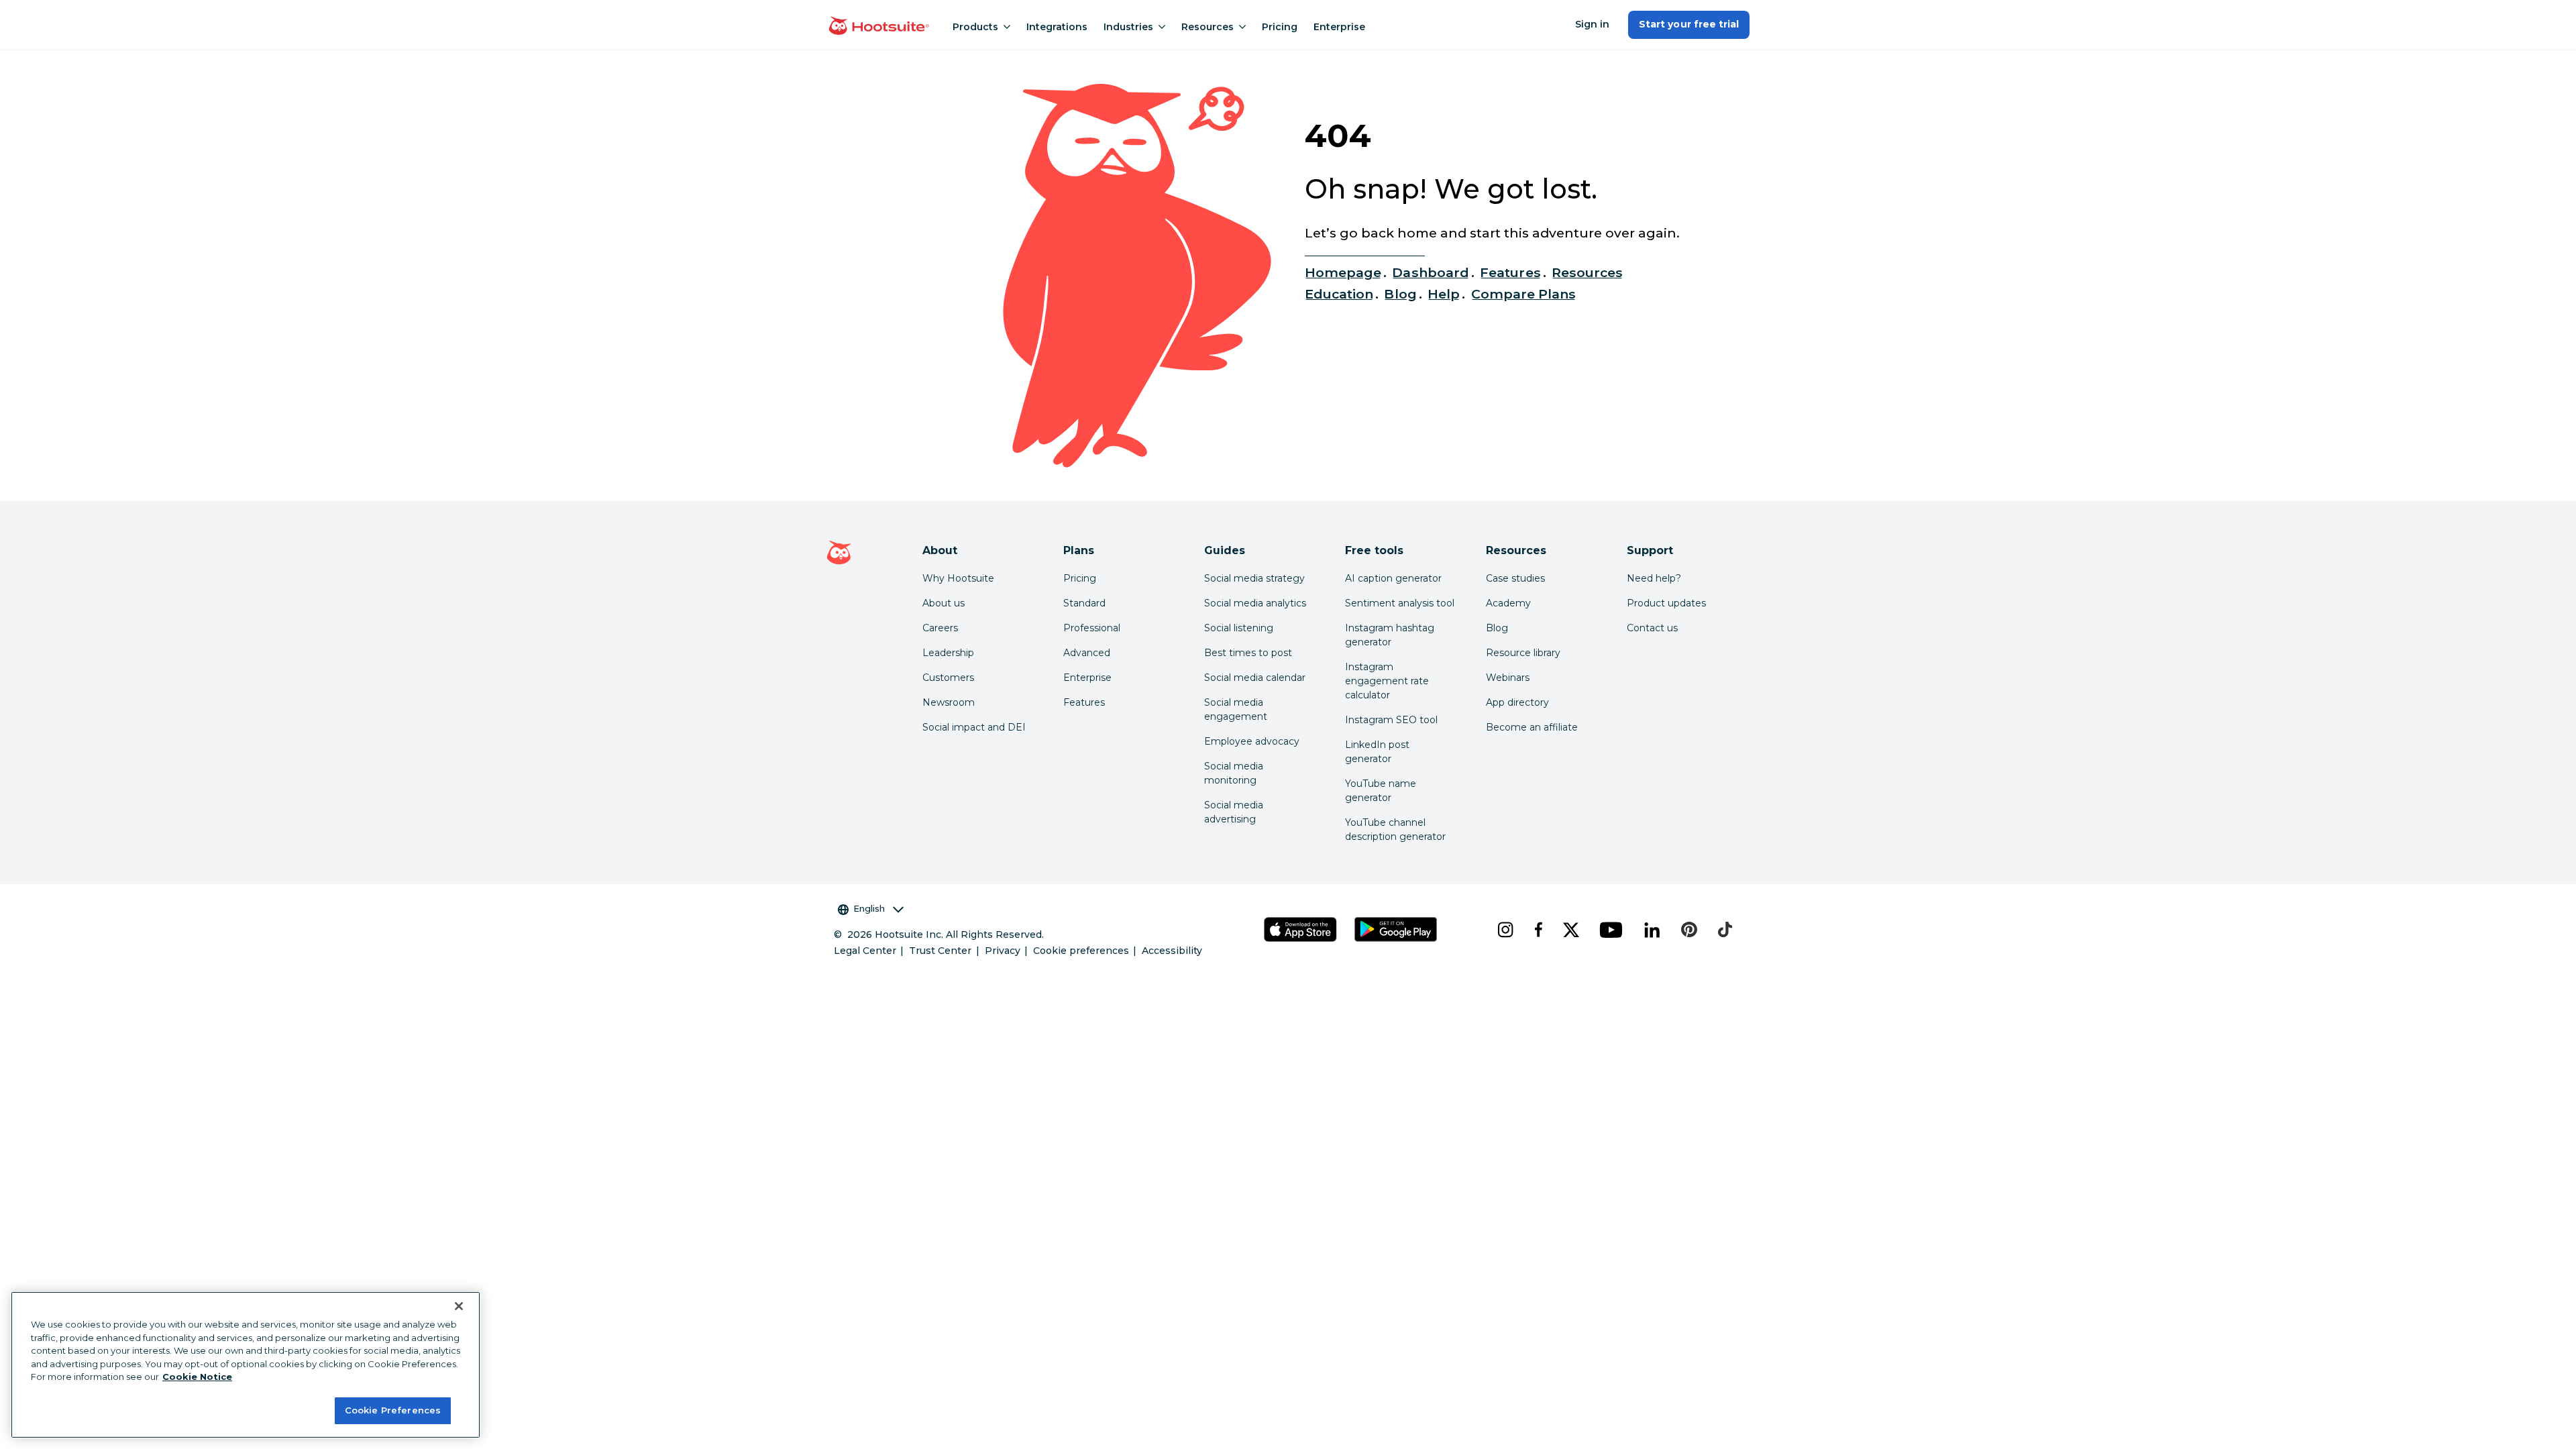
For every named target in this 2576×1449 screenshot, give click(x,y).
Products (975, 27)
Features (1510, 272)
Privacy (1003, 951)
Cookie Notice (197, 1377)
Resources (1207, 27)
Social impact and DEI (974, 727)
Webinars (1508, 678)
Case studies (1515, 578)
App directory (1517, 702)
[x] (1571, 930)
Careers (940, 628)
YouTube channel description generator (1395, 829)
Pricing (1280, 27)
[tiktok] (1725, 930)
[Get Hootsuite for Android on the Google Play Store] (1396, 929)
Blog (1400, 294)
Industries (1128, 27)
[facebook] (1538, 930)
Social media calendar (1255, 678)
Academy (1508, 603)
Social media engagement (1236, 709)
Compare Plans (1524, 294)
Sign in (1592, 24)
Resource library (1523, 653)
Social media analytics (1255, 603)
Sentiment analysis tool (1400, 603)
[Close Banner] (459, 1306)
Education (1339, 294)
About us (944, 603)
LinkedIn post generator (1377, 752)
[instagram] (1505, 930)
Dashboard (1430, 272)
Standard (1084, 603)
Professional (1092, 628)
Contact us (1652, 628)
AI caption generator (1393, 578)
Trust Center (940, 951)
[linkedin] (1652, 930)
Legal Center (865, 951)
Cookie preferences (1081, 951)
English (869, 908)
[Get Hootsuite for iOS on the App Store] (1301, 929)
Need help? (1654, 578)
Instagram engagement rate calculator (1387, 681)
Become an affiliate (1532, 727)
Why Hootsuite (958, 578)
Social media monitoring (1234, 773)
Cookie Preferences (393, 1410)
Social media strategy (1254, 578)
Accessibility (1172, 951)
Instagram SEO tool (1391, 720)
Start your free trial (1689, 24)
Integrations (1057, 27)
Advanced (1087, 653)
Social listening (1239, 628)
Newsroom (949, 702)
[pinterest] (1689, 930)
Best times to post (1248, 653)
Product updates (1666, 603)
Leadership (948, 653)
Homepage (1343, 272)
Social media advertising (1234, 812)
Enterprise (1339, 27)
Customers (948, 678)
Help (1444, 294)
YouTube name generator (1381, 791)
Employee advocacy (1252, 741)
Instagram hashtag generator (1390, 635)
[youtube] (1611, 930)
